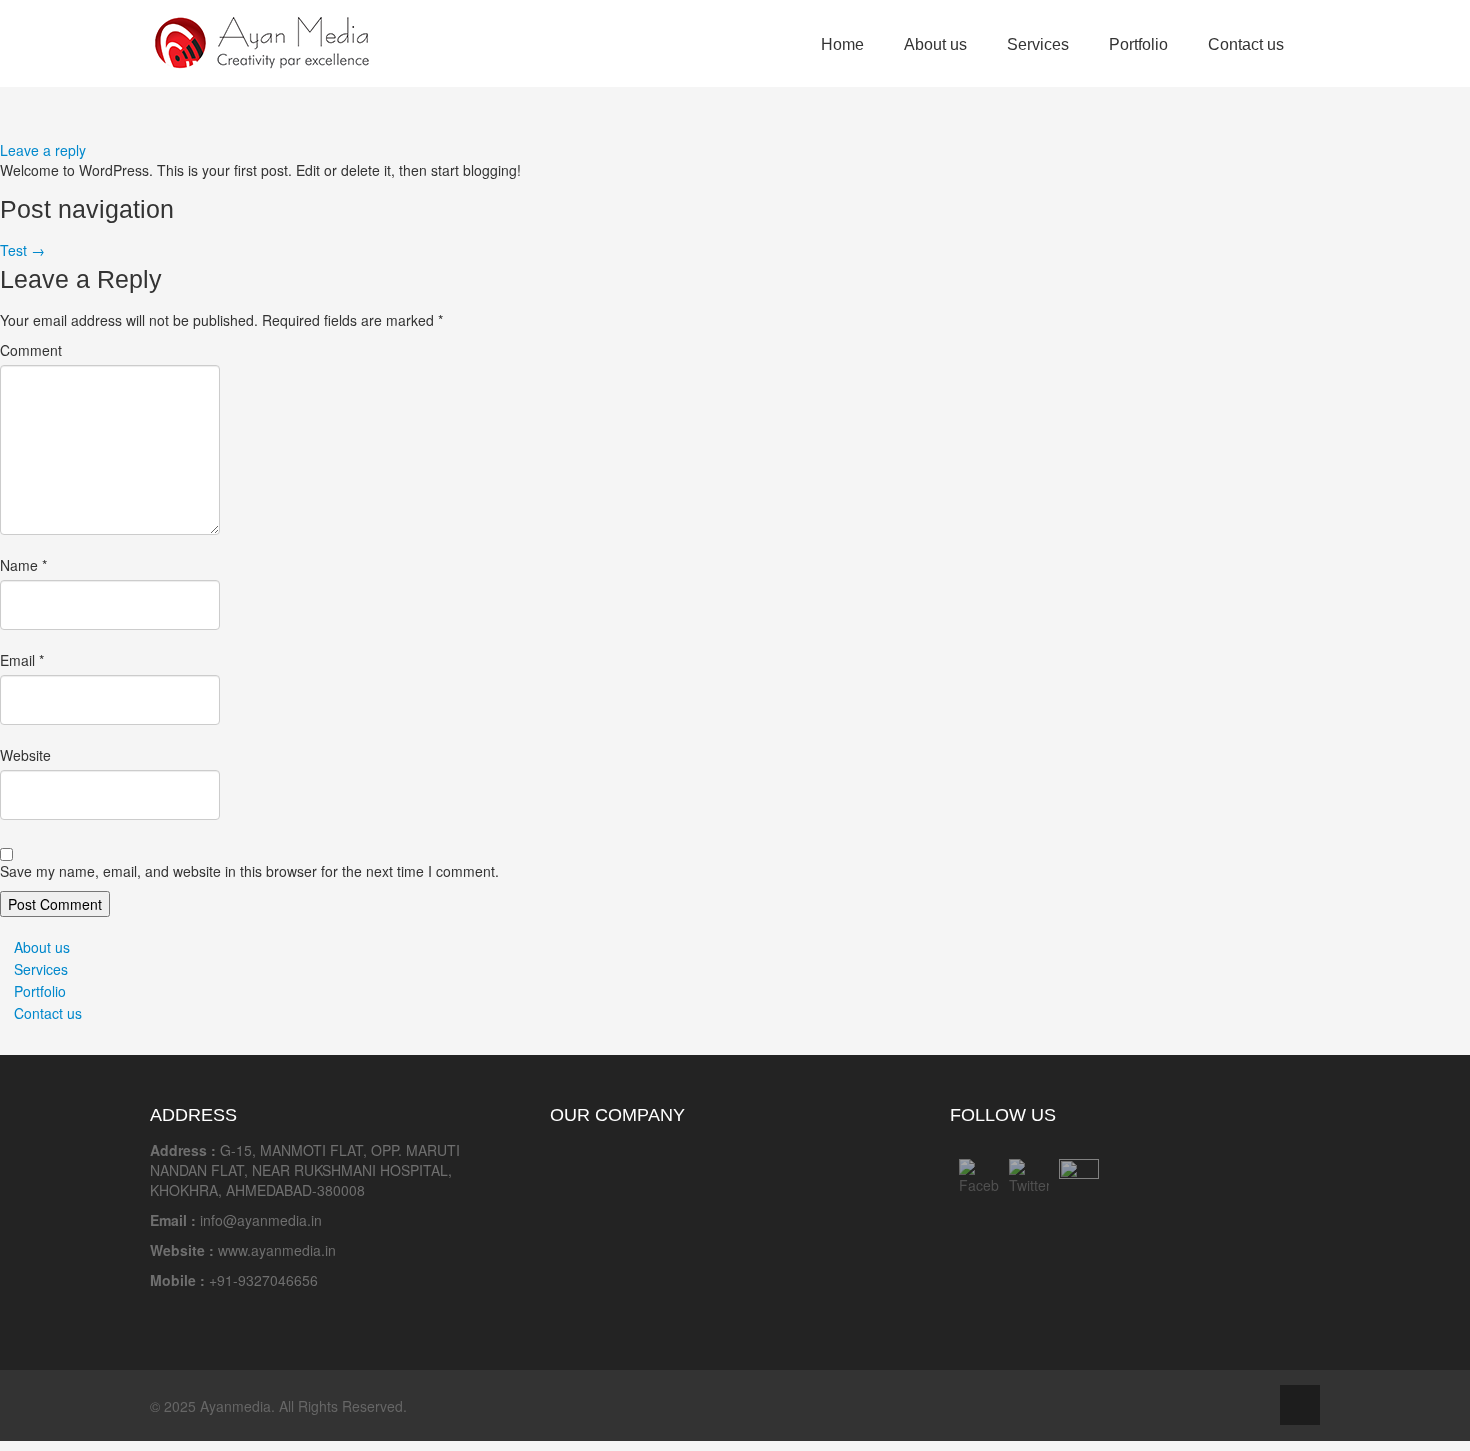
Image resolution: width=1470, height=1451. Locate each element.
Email (22, 660)
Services (1038, 44)
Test (22, 250)
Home (842, 44)
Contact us (1246, 44)
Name (23, 565)
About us (935, 44)
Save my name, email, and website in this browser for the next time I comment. (249, 871)
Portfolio (1138, 44)
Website (25, 755)
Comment (31, 350)
